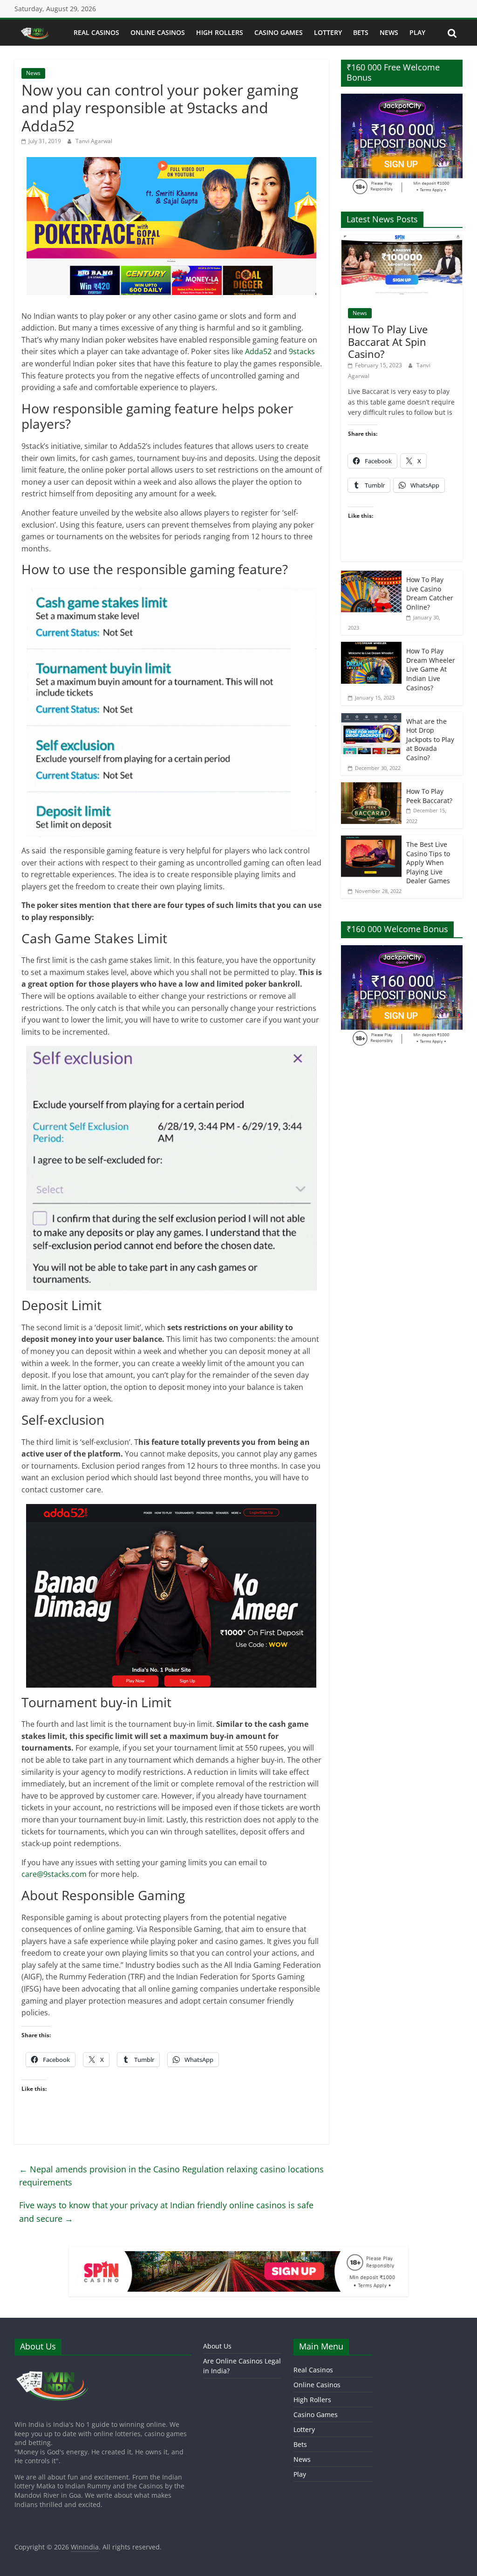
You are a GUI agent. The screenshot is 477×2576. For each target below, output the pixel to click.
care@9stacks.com (54, 1874)
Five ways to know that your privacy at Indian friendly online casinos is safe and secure (166, 2212)
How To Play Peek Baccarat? (429, 796)
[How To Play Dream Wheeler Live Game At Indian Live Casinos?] (371, 647)
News (389, 32)
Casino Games (279, 32)
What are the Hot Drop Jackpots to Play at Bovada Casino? (430, 739)
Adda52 (258, 351)
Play (417, 32)
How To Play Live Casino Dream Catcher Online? (430, 593)
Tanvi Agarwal (94, 141)
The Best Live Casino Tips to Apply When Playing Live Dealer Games (428, 862)
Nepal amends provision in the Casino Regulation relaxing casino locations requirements (171, 2176)
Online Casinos (158, 32)
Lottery (328, 32)
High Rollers (220, 32)
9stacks (302, 351)
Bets (361, 32)
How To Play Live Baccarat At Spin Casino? (388, 341)
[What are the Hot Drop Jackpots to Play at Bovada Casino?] (371, 717)
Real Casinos (96, 32)
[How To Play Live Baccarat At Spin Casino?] (402, 240)
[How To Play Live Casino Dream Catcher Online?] (371, 575)
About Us (217, 2346)
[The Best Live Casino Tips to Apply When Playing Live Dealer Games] (371, 840)
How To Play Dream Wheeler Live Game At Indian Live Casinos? (431, 669)
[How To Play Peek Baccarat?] (371, 787)
